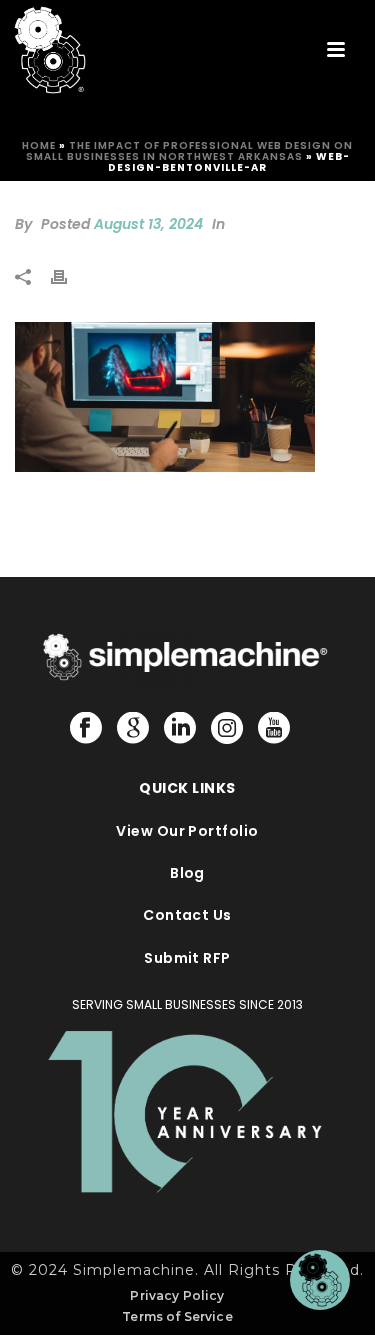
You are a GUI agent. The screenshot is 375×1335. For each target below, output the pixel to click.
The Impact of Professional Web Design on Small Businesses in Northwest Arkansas (190, 151)
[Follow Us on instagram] (227, 729)
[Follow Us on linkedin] (180, 729)
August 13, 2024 (148, 224)
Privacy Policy (177, 1295)
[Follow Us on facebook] (86, 729)
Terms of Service (177, 1316)
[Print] (69, 276)
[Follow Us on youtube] (274, 729)
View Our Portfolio (187, 831)
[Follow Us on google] (133, 729)
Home (39, 145)
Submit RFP (187, 958)
